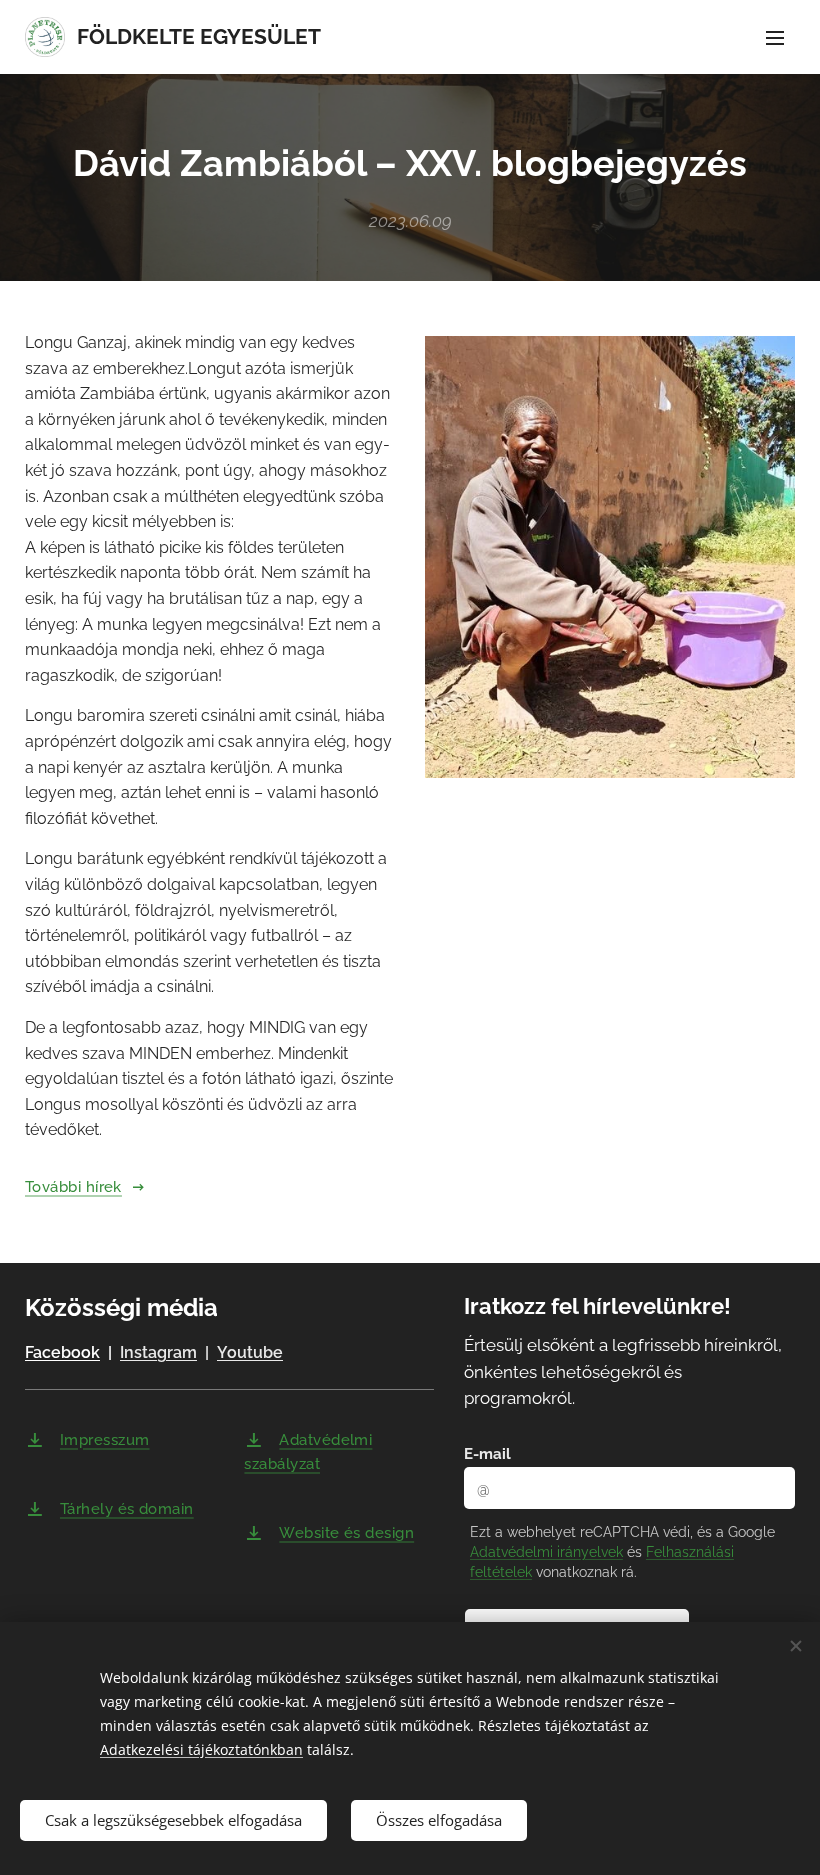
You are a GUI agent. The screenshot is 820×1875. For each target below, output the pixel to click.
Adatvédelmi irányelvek (546, 1552)
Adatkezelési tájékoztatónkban (201, 1749)
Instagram (158, 1352)
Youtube (250, 1352)
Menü (775, 37)
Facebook (62, 1352)
